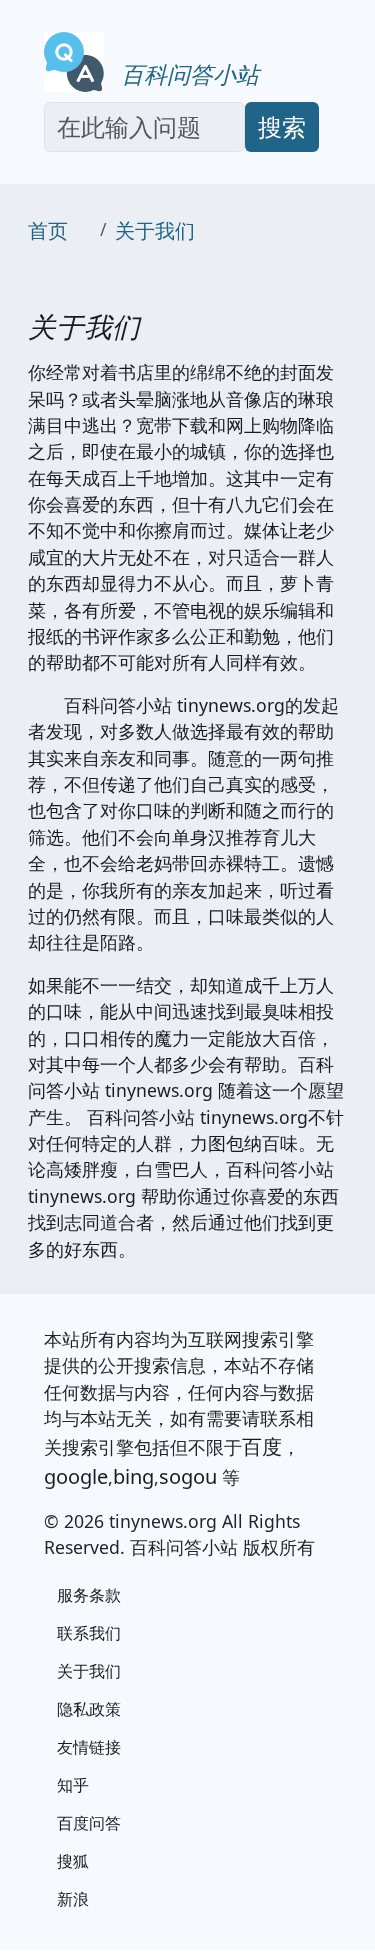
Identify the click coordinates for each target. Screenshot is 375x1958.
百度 (262, 1446)
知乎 (73, 1785)
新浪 (73, 1899)
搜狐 (73, 1861)
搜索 (282, 126)
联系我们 (89, 1633)
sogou (188, 1476)
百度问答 (89, 1823)
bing (133, 1476)
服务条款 (89, 1595)
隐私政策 (89, 1709)
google (76, 1476)
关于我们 (155, 230)
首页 (48, 230)
